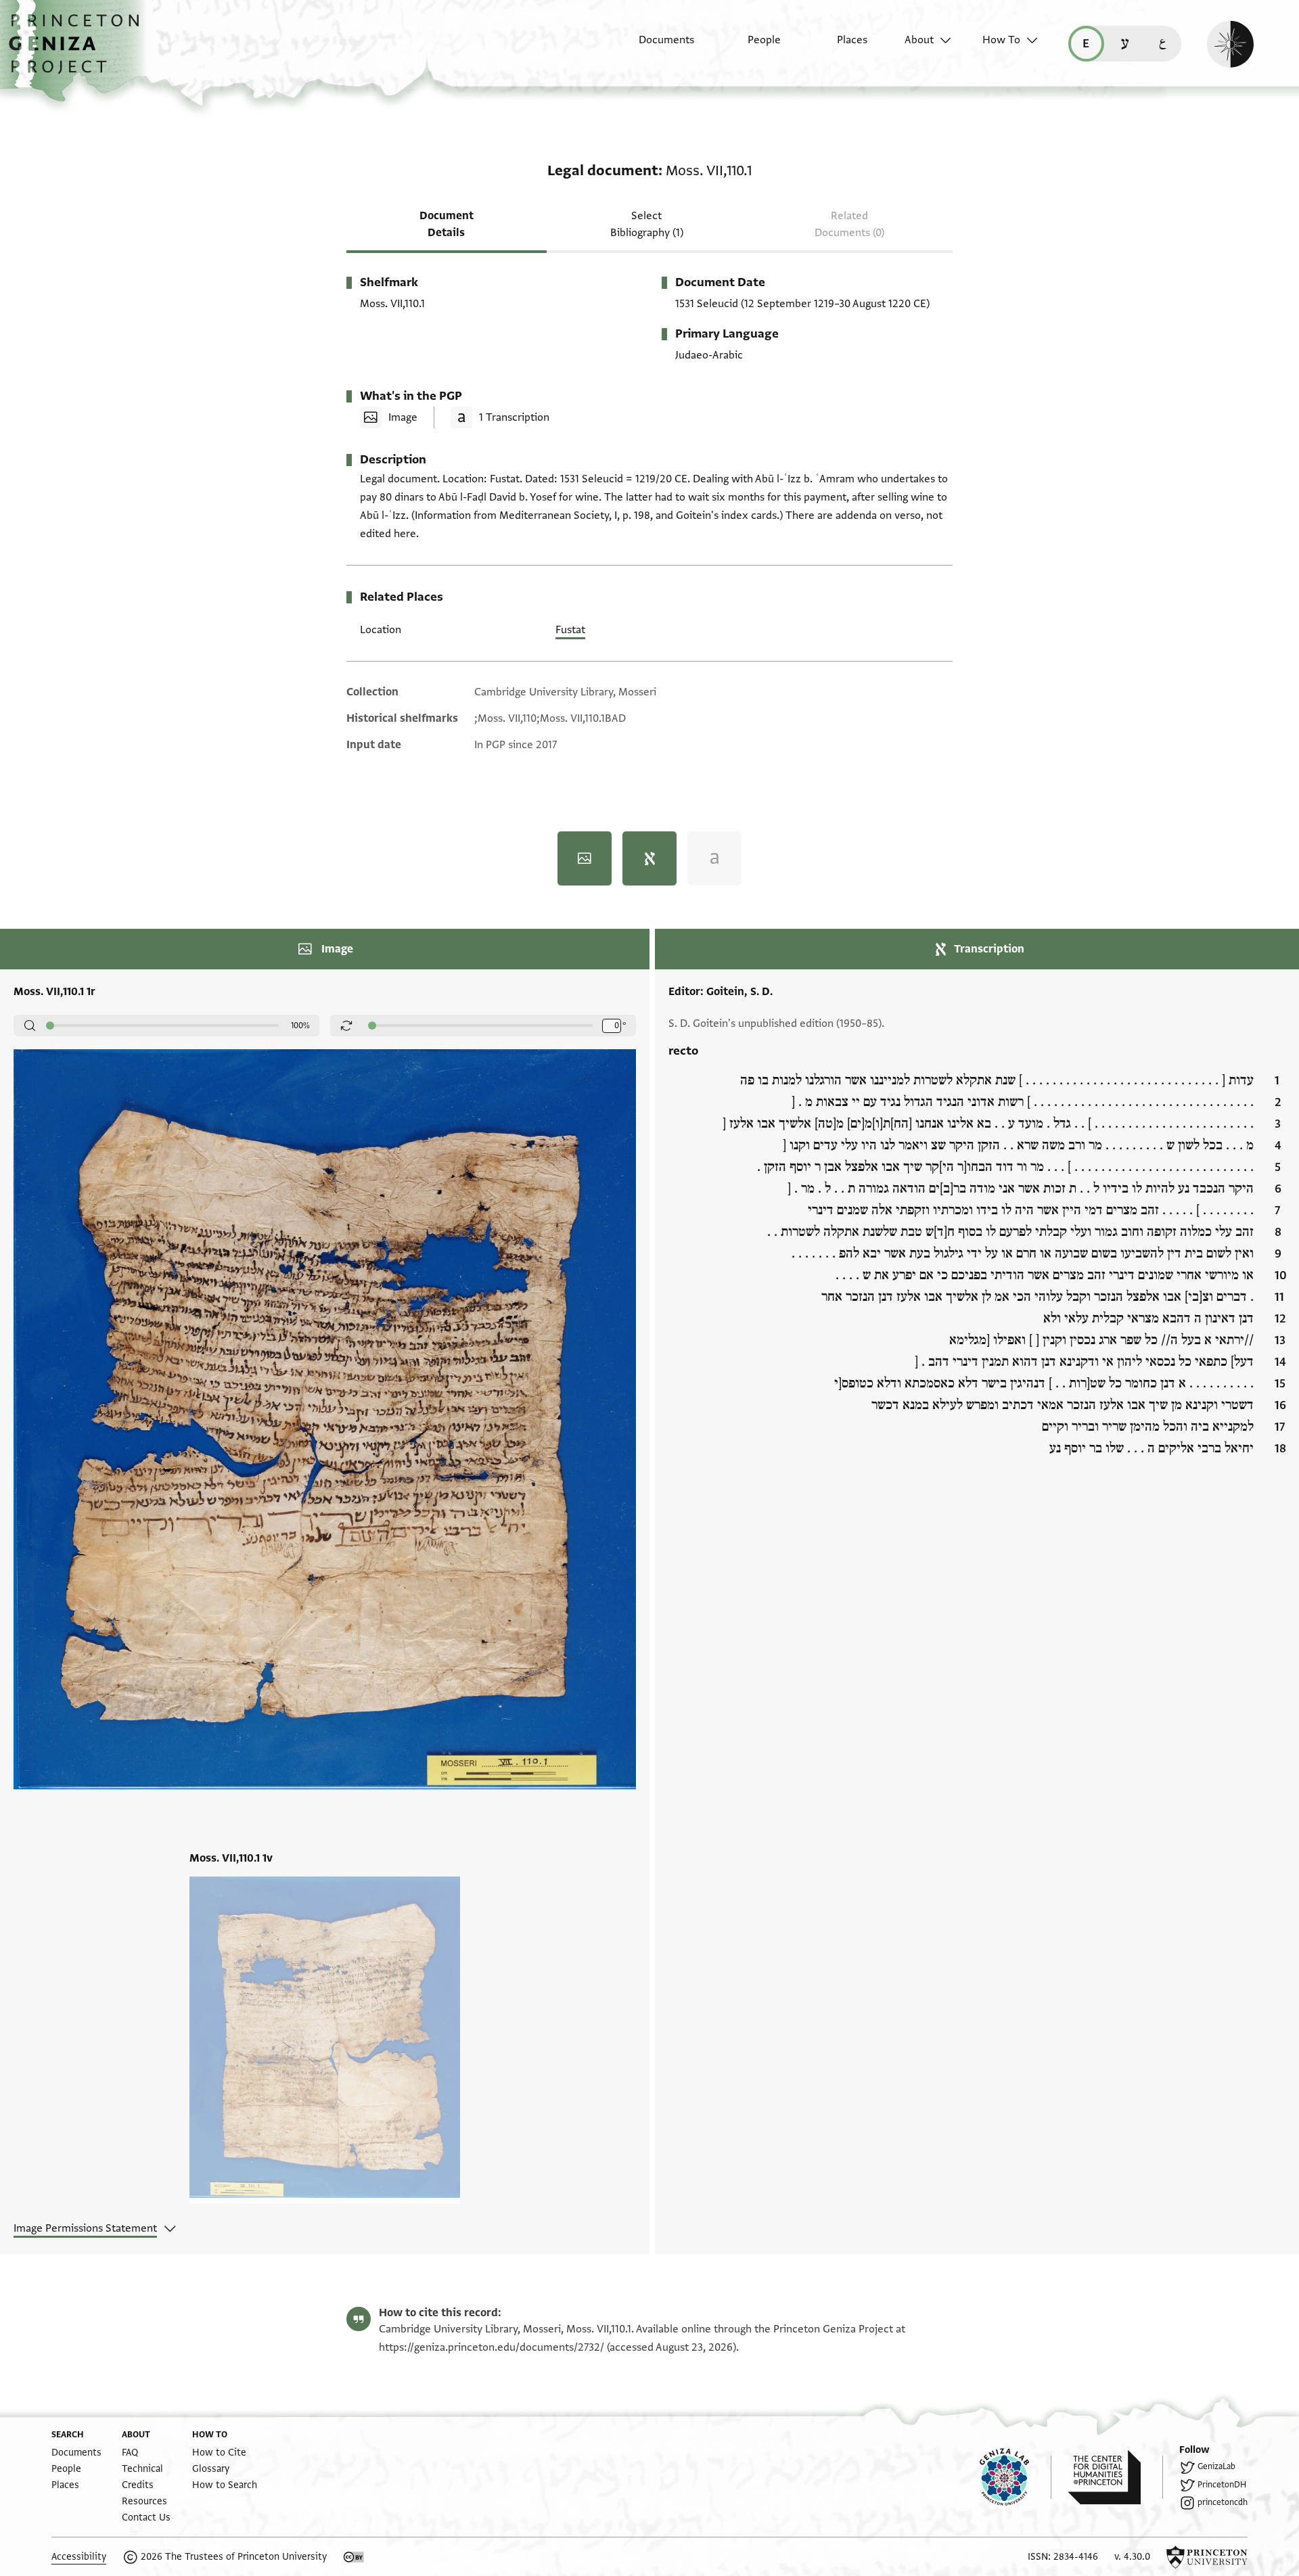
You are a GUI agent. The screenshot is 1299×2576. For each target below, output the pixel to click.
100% (300, 1026)
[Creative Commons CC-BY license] (354, 2557)
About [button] (919, 40)
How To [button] (1001, 40)
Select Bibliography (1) (647, 224)
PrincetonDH (1222, 2485)
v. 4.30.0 (1132, 2557)
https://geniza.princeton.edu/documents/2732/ (492, 2347)
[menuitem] (655, 47)
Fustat (570, 630)
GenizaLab (1216, 2466)
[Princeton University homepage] (1207, 2557)
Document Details (447, 224)
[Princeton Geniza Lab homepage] (1016, 2477)
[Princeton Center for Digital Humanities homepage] (1115, 2477)
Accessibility (79, 2557)
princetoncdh (1223, 2502)
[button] (79, 51)
